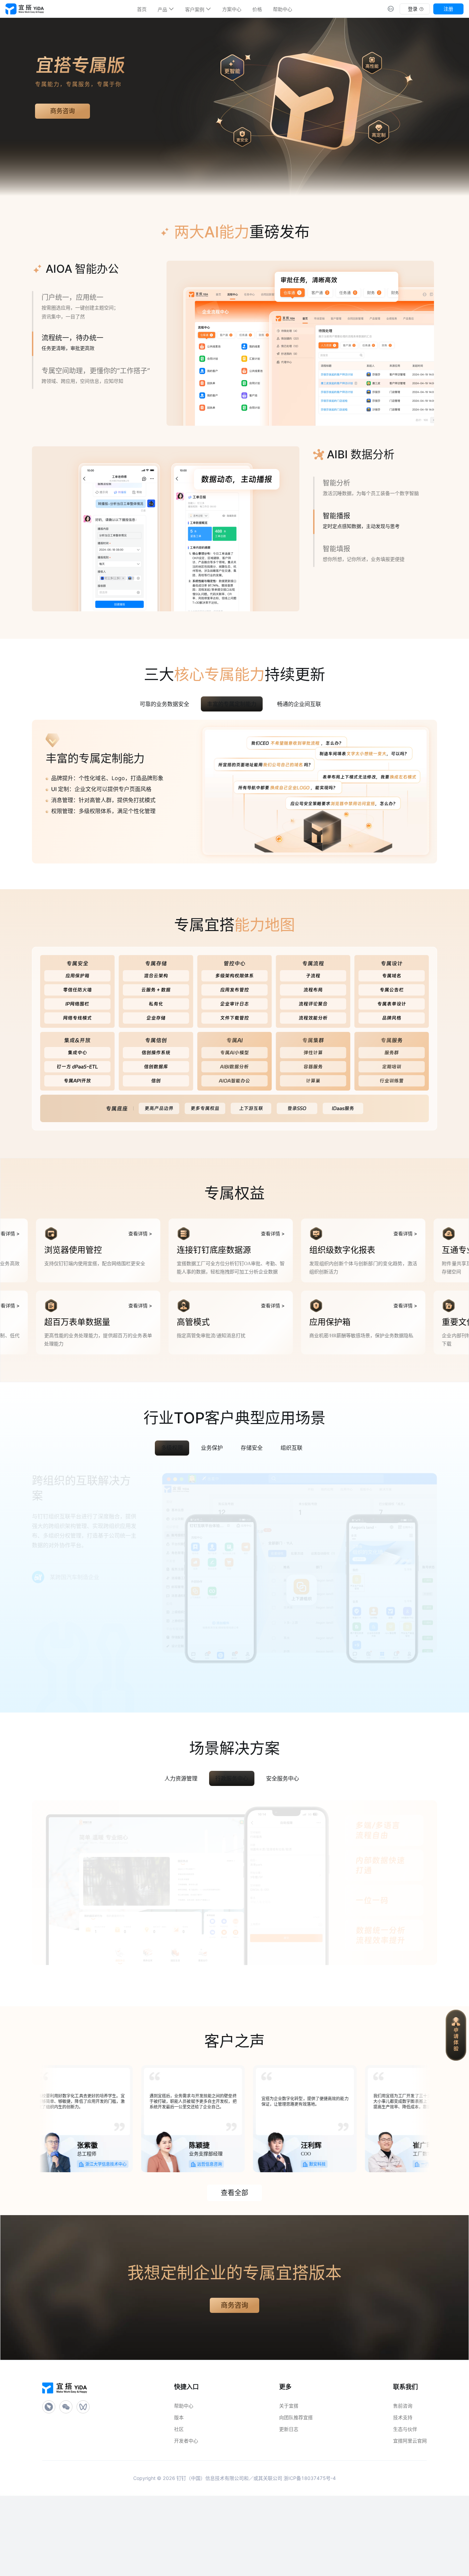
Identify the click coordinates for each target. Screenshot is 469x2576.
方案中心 (232, 9)
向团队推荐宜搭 (296, 2491)
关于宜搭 (289, 2479)
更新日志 (289, 2502)
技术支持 (403, 2491)
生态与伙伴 (405, 2502)
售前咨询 (403, 2479)
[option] (142, 9)
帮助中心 (283, 9)
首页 (142, 9)
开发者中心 (186, 2514)
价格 (257, 9)
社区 (179, 2502)
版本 (179, 2491)
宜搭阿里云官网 (410, 2514)
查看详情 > (67, 1307)
